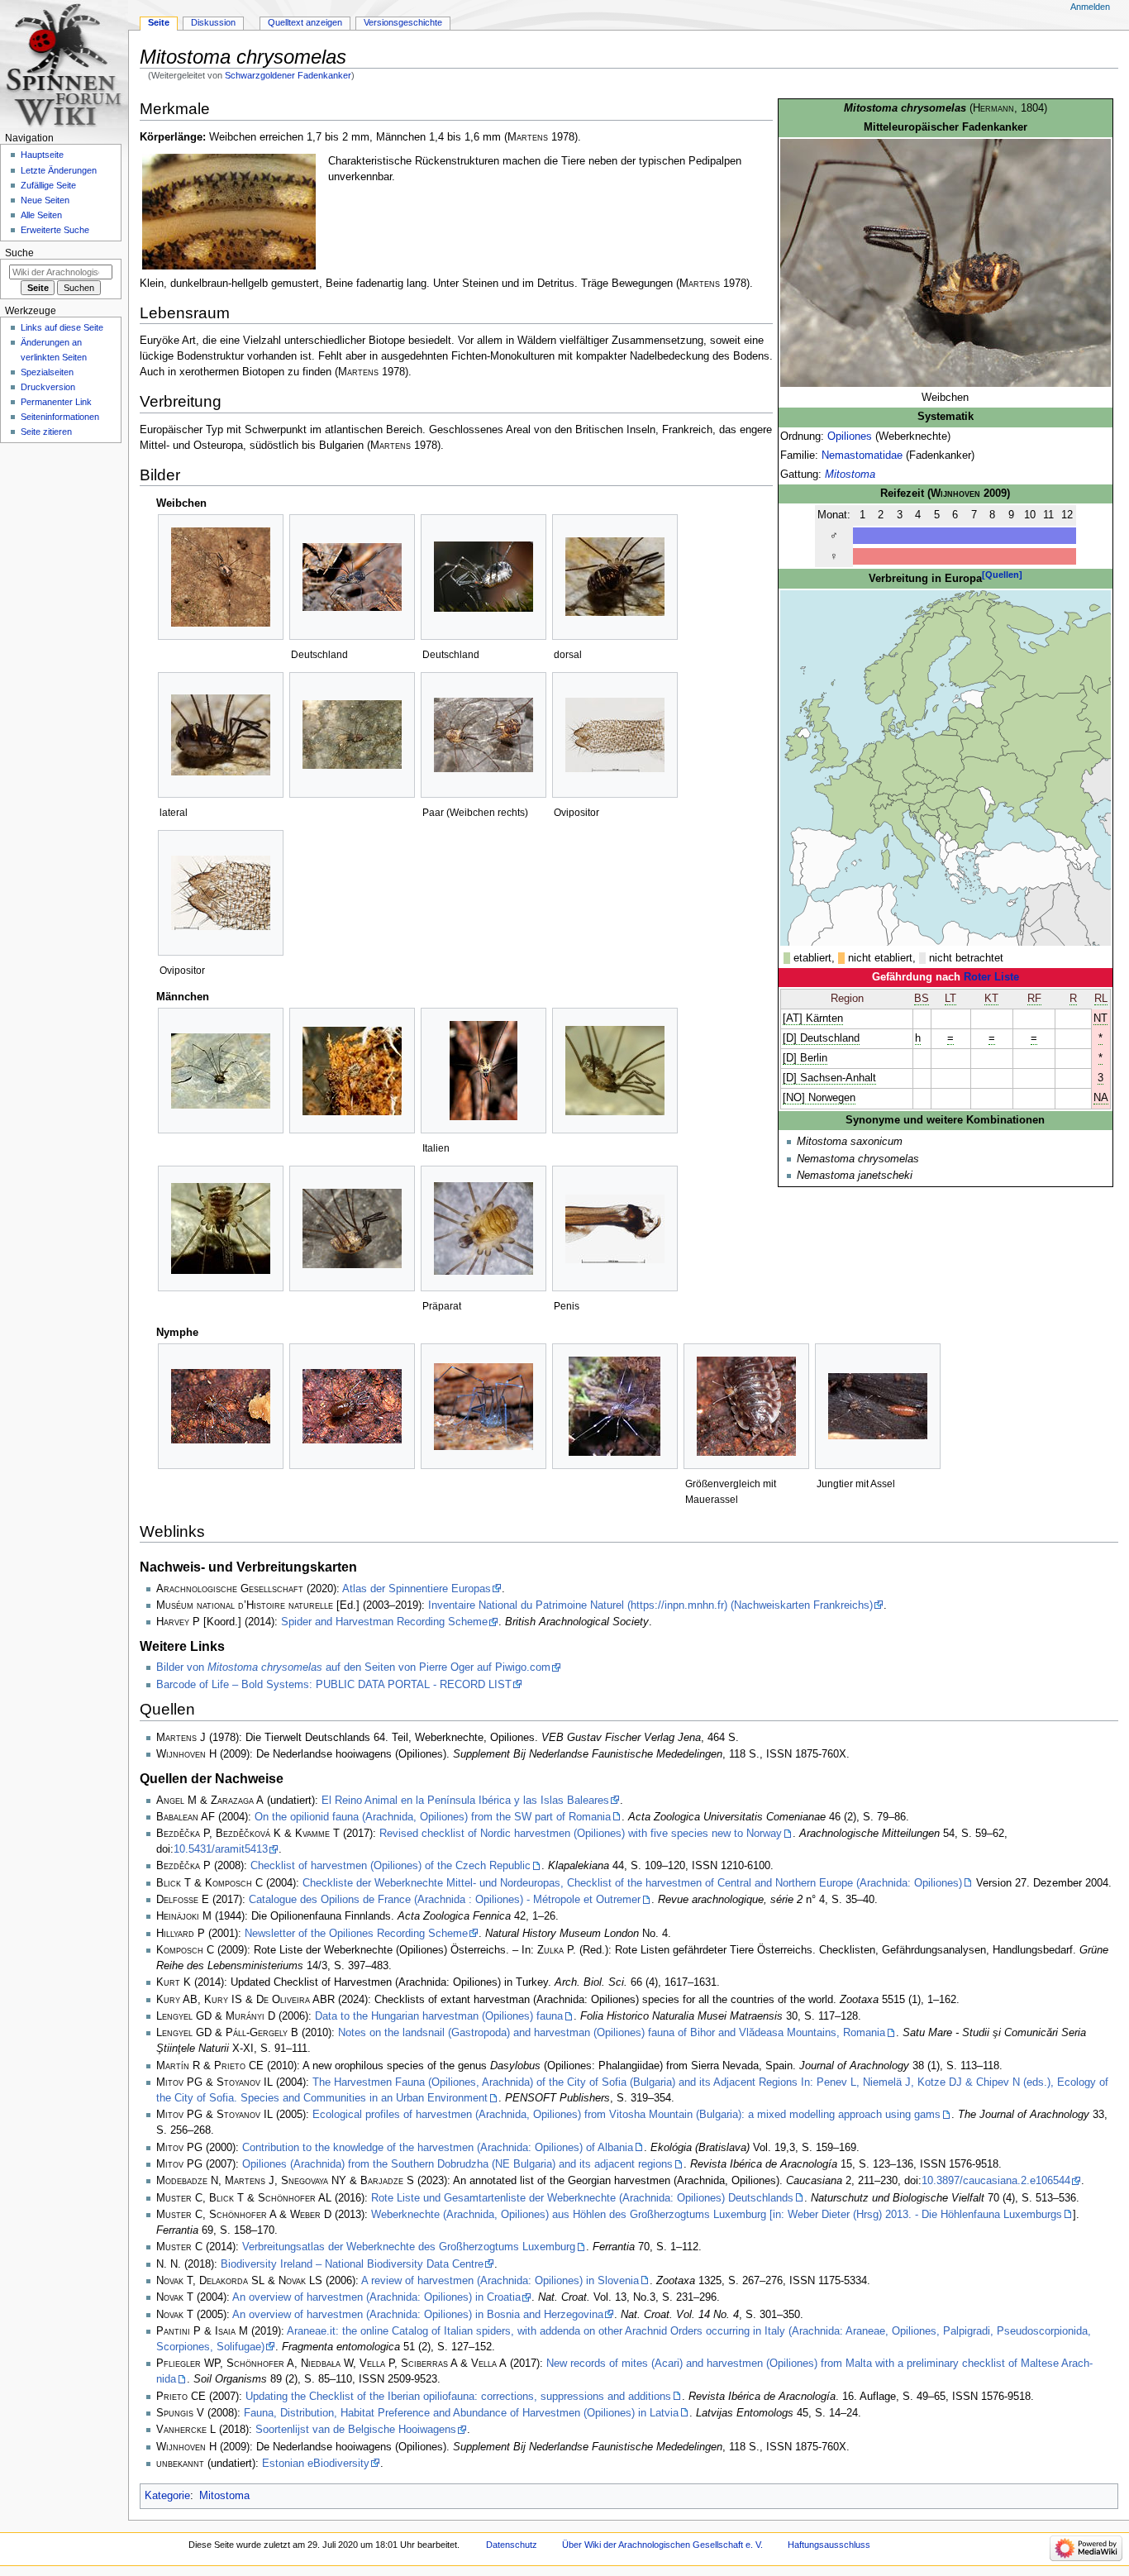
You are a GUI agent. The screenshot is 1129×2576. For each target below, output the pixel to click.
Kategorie (167, 2496)
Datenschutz (512, 2545)
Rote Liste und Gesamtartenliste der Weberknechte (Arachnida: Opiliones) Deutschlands (582, 2198)
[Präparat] (484, 1228)
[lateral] (221, 735)
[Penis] (615, 1229)
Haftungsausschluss (829, 2545)
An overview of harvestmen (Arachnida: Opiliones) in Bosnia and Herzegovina (418, 2315)
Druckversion (48, 387)
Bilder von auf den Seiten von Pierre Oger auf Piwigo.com (353, 1667)
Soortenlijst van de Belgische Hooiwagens (356, 2430)
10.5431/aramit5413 (221, 1849)
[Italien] (484, 1071)
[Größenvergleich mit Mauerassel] (746, 1406)
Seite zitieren (46, 432)
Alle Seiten (41, 215)
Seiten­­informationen (60, 417)
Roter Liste (991, 977)
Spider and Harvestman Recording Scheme (384, 1622)
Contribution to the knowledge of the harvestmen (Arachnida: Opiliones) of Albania (438, 2148)
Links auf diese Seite (62, 327)
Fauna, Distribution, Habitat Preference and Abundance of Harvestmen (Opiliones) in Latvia (461, 2413)
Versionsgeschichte (403, 22)
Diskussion (213, 22)
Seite (159, 22)
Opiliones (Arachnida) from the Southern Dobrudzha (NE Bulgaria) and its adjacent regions (457, 2164)
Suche (19, 253)
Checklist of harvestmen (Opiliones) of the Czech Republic (391, 1866)
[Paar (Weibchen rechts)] (484, 735)
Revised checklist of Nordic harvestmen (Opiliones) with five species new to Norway (581, 1834)
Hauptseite (42, 155)
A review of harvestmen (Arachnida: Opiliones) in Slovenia (500, 2281)
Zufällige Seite (48, 185)
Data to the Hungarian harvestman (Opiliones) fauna (439, 2016)
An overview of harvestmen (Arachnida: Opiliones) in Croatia (376, 2297)
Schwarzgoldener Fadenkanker (288, 75)
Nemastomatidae (862, 456)
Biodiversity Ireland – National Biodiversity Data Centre (352, 2264)
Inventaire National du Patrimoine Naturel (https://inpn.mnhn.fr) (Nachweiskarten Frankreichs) (650, 1605)
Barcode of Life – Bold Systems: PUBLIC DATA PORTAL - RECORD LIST (334, 1685)
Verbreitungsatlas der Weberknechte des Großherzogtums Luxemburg (409, 2247)
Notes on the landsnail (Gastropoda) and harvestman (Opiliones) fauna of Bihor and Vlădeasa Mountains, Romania (612, 2033)
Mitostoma (850, 475)
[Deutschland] (352, 577)
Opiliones (850, 436)
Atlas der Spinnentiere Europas (417, 1589)
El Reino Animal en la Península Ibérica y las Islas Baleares (465, 1801)
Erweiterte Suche (55, 230)
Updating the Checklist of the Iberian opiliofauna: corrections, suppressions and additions (458, 2397)
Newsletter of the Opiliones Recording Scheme (356, 1934)
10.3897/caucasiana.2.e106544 (996, 2181)
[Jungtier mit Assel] (878, 1406)
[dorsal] (615, 577)
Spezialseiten (47, 372)
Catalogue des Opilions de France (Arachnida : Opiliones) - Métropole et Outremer (445, 1900)
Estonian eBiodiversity (316, 2464)
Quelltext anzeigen (305, 22)
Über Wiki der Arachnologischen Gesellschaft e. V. (662, 2545)
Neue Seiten (45, 200)
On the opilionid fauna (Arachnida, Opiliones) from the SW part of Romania (433, 1817)
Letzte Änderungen (59, 170)
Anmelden (1090, 7)
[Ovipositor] (615, 735)
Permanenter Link (56, 402)
